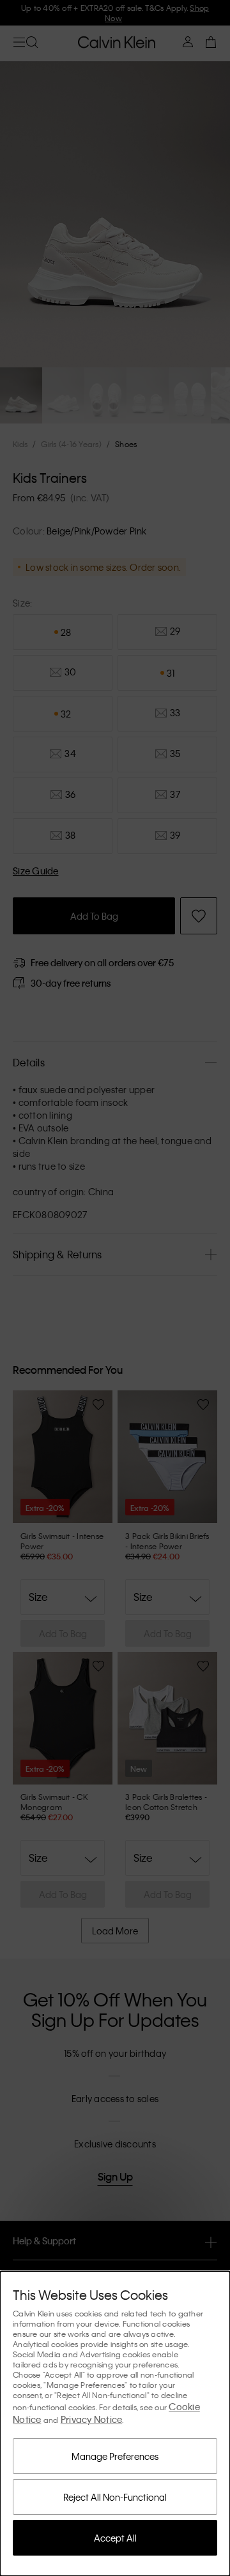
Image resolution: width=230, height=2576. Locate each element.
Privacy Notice (92, 2419)
